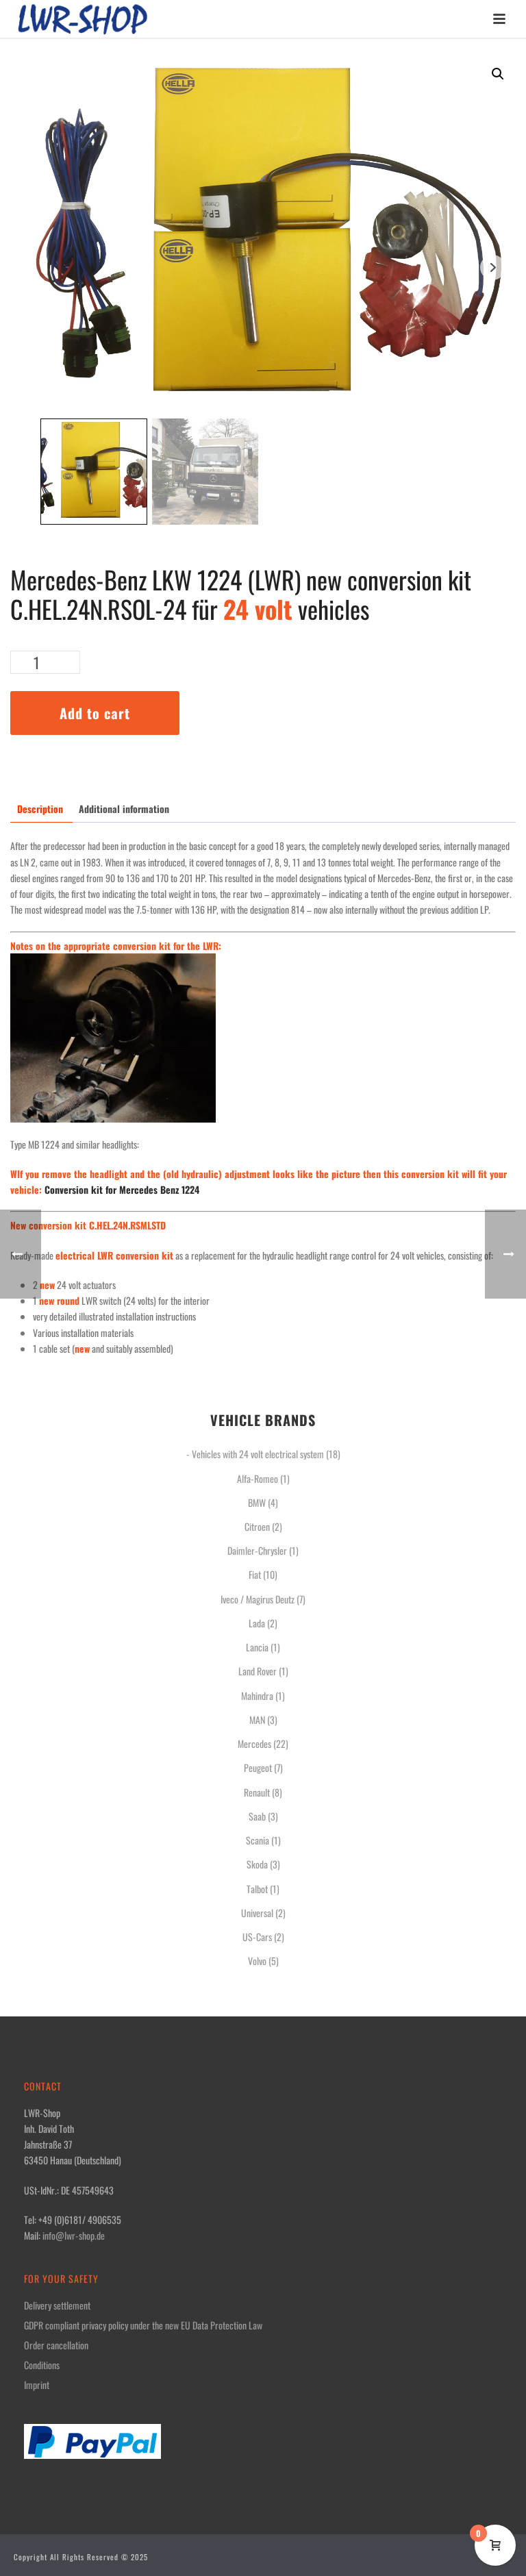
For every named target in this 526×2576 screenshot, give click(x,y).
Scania (258, 1840)
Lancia (257, 1647)
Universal (257, 1913)
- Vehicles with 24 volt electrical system (255, 1454)
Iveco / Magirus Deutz (258, 1599)
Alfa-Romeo (258, 1478)
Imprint (37, 2385)
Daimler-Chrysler (257, 1550)
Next (493, 267)
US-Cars (257, 1937)
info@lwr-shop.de (74, 2235)
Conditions (42, 2365)
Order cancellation (56, 2345)
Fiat (255, 1574)
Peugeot (258, 1767)
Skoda (257, 1864)
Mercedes (254, 1743)
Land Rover (258, 1671)
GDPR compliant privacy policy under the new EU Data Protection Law (143, 2325)
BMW (257, 1502)
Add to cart (95, 713)
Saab (257, 1816)
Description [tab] (40, 809)
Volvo (257, 1961)
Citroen (257, 1526)
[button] (498, 74)
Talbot (257, 1889)
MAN (257, 1720)
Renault (257, 1792)
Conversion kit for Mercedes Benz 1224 (122, 1189)
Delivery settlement (57, 2305)
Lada (257, 1623)
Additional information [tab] (124, 809)
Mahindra (257, 1696)
